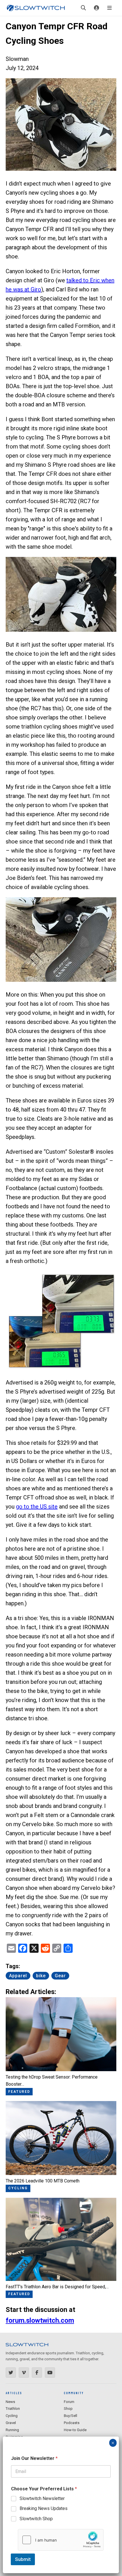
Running (12, 2430)
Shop (68, 2409)
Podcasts (72, 2423)
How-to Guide (75, 2430)
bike (41, 1976)
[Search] (83, 8)
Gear (60, 1976)
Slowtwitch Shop (36, 2519)
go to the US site (37, 1507)
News (10, 2402)
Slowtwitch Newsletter (42, 2498)
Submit (23, 2559)
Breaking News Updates (44, 2508)
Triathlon (13, 2409)
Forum (69, 2402)
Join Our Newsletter (34, 2458)
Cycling (12, 2416)
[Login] (96, 8)
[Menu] (110, 8)
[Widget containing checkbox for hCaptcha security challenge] (61, 2540)
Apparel (18, 1976)
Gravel (11, 2423)
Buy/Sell (71, 2416)
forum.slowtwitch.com (40, 2320)
